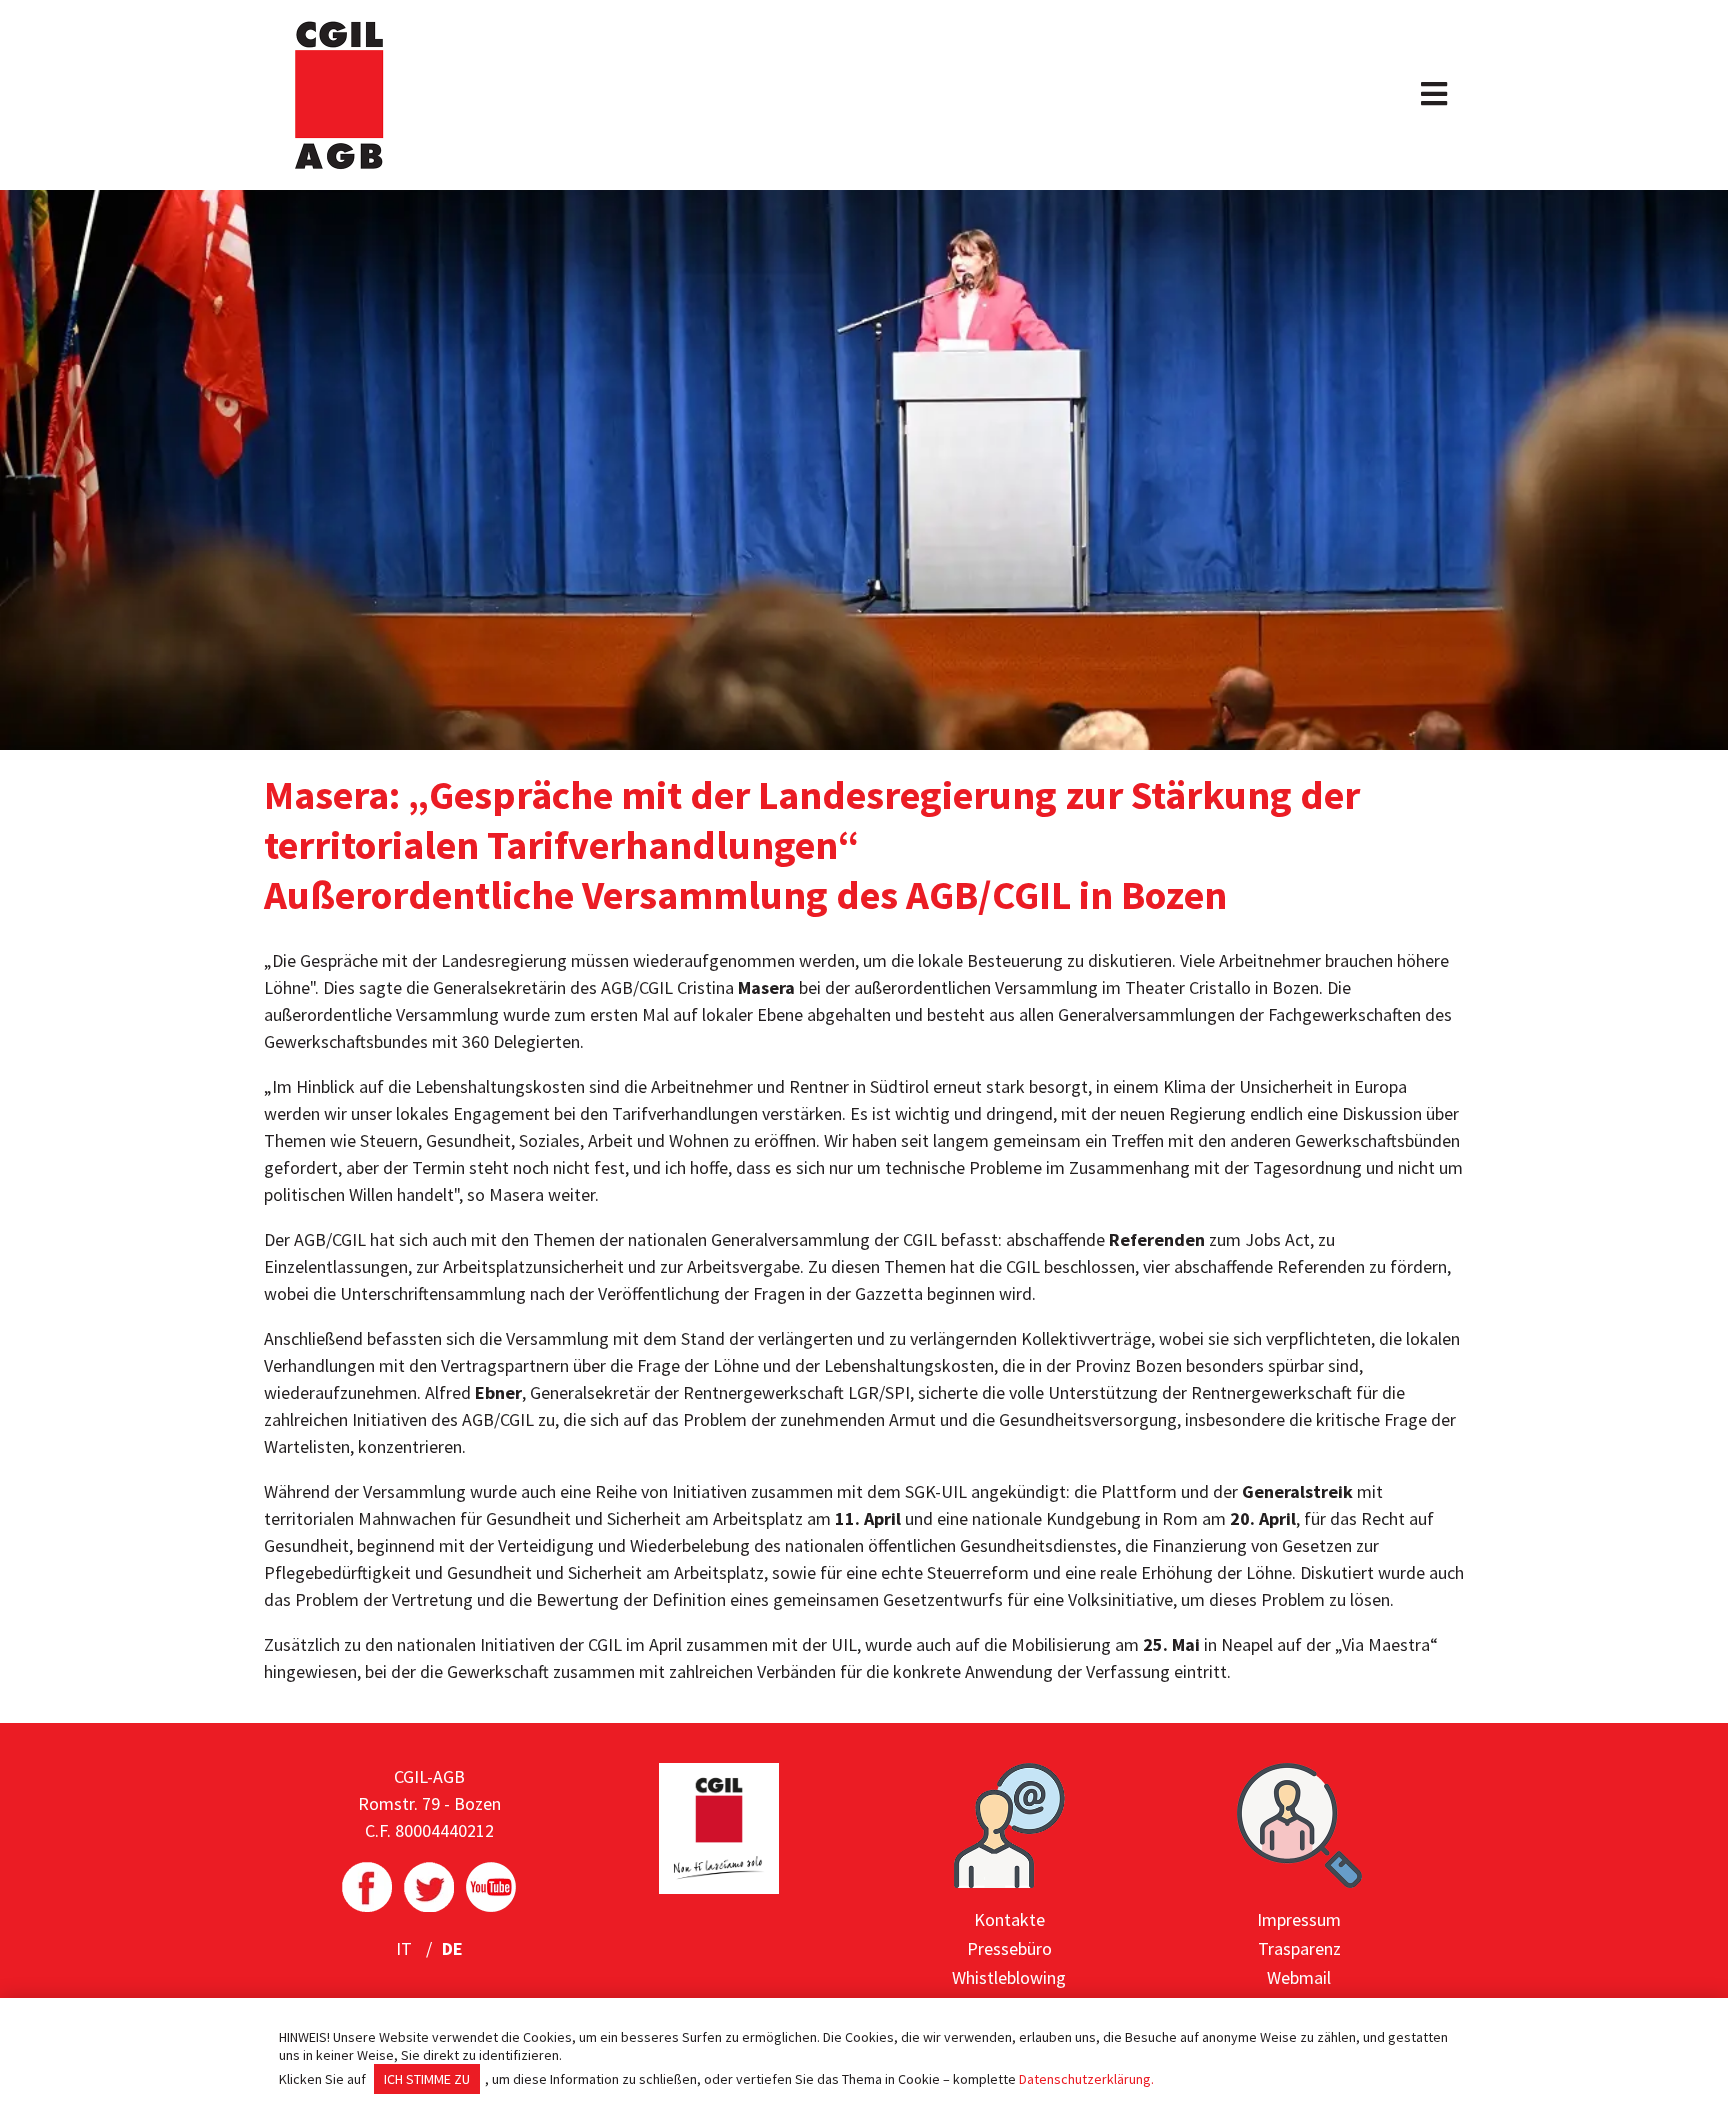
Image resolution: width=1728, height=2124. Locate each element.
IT (406, 1948)
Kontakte (1009, 1919)
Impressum (1299, 1919)
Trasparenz (1299, 1948)
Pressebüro (1009, 1948)
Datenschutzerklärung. (1086, 2079)
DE (452, 1948)
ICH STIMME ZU (427, 2079)
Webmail (1299, 1977)
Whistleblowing (1009, 1977)
